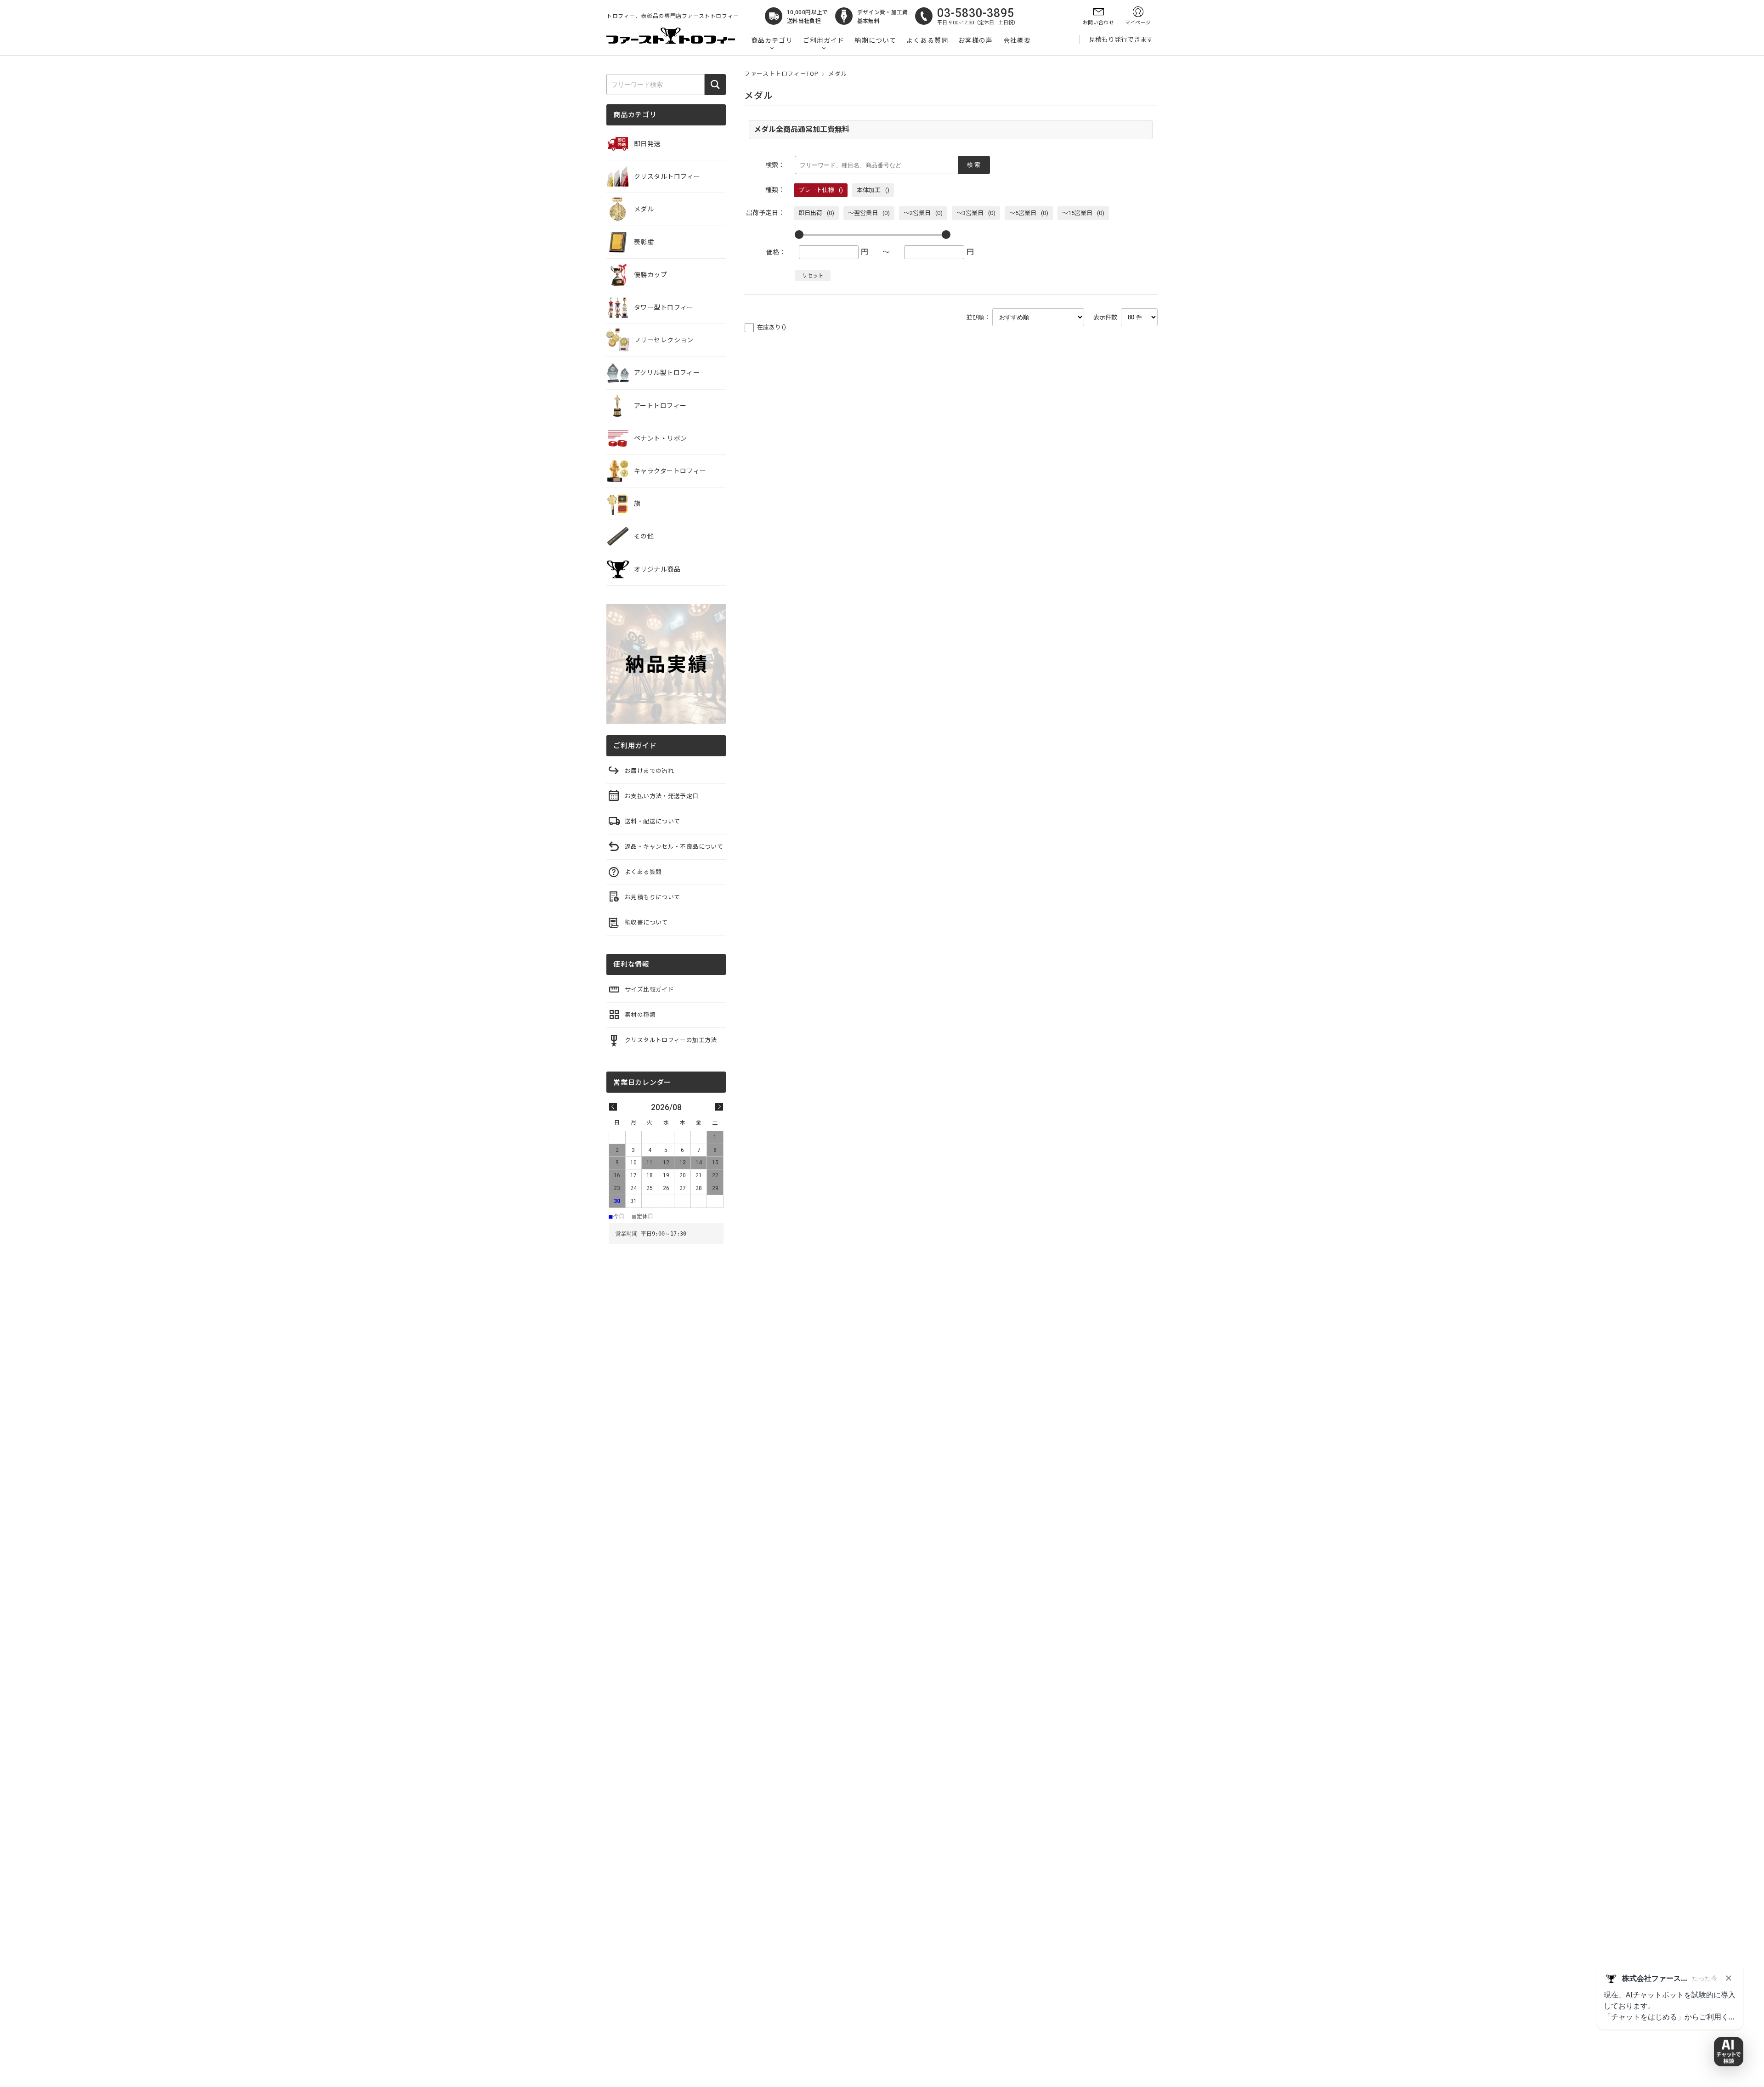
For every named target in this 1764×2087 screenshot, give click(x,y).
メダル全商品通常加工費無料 (802, 129)
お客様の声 (976, 40)
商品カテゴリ (772, 40)
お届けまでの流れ (649, 771)
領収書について (646, 922)
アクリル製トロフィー (667, 373)
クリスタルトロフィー (667, 176)
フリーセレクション (664, 340)
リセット (813, 276)
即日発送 (647, 144)
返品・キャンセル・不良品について (674, 847)
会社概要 (1017, 40)
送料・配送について (652, 821)
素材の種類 (640, 1015)
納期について (875, 40)
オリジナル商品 (657, 569)
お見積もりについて (652, 897)
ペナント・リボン (660, 438)
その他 (644, 536)
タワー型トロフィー (664, 307)
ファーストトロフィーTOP (781, 74)
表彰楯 (644, 242)
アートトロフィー (660, 406)
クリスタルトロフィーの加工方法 (671, 1040)
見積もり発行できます (1121, 40)
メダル (644, 209)
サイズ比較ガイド (649, 990)
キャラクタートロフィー (670, 471)
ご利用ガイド (824, 40)
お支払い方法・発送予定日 (662, 796)
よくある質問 (927, 40)
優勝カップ (650, 275)
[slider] (799, 235)
